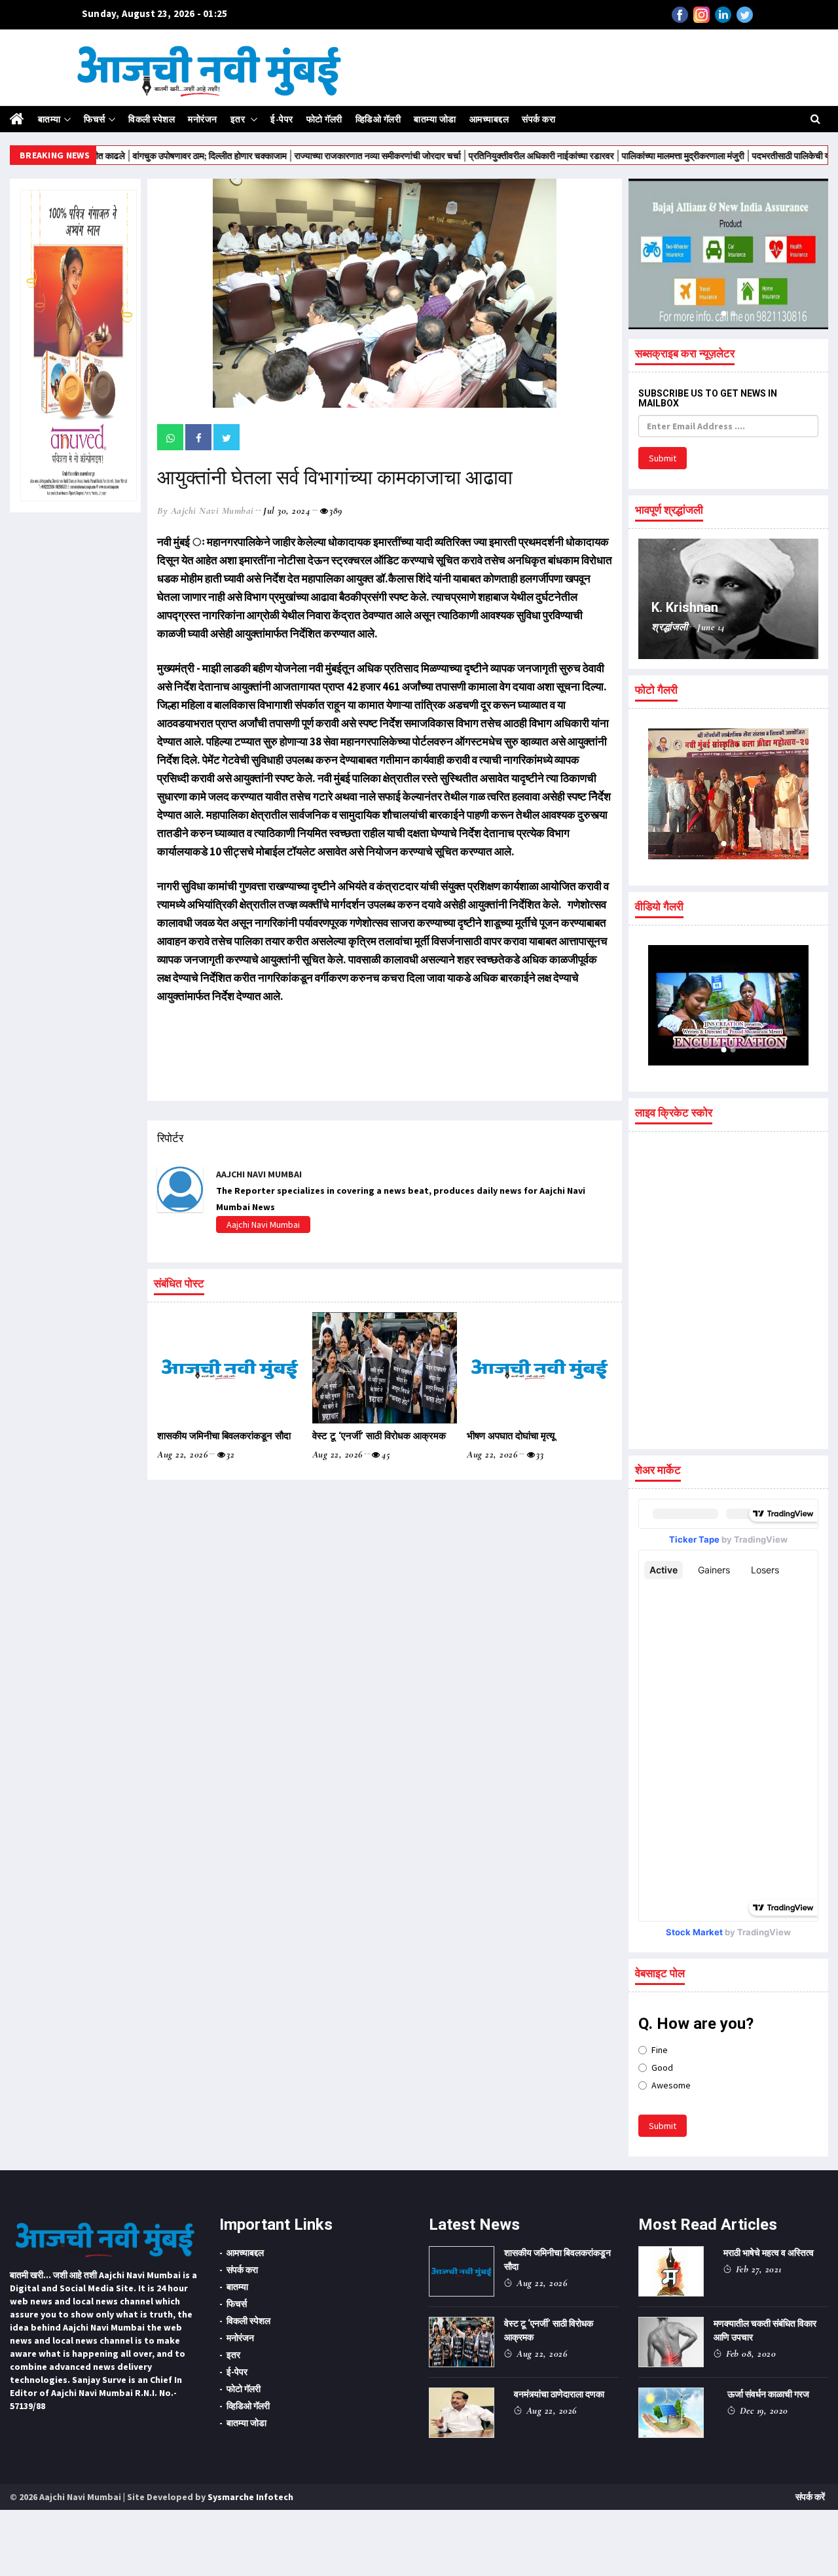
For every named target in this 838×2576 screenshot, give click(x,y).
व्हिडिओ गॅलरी (378, 119)
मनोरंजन (203, 119)
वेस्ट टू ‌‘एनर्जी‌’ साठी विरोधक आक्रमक (379, 1436)
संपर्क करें (810, 2497)
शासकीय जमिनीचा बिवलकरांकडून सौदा (224, 1436)
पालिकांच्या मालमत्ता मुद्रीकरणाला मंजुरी (627, 156)
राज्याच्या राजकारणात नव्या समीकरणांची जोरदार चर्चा (321, 156)
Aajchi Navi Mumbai (263, 1225)
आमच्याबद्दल (489, 119)
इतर (239, 119)
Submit (663, 458)
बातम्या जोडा (435, 119)
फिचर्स (95, 119)
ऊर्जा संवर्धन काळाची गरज (768, 2394)
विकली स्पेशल (152, 119)
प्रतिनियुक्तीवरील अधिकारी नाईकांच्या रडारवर (485, 156)
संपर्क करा (538, 119)
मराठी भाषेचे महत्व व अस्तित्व (769, 2253)
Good (662, 2067)
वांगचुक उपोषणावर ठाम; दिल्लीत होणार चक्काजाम (153, 156)
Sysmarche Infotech (250, 2497)
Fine (660, 2050)
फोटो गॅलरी (324, 119)
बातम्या (49, 119)
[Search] (815, 118)
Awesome (671, 2085)
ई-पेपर (282, 119)
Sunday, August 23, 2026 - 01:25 (155, 13)
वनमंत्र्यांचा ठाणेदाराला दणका (559, 2394)
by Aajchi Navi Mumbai (206, 510)
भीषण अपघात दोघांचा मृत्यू (511, 1436)
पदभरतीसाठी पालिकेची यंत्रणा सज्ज (753, 156)
